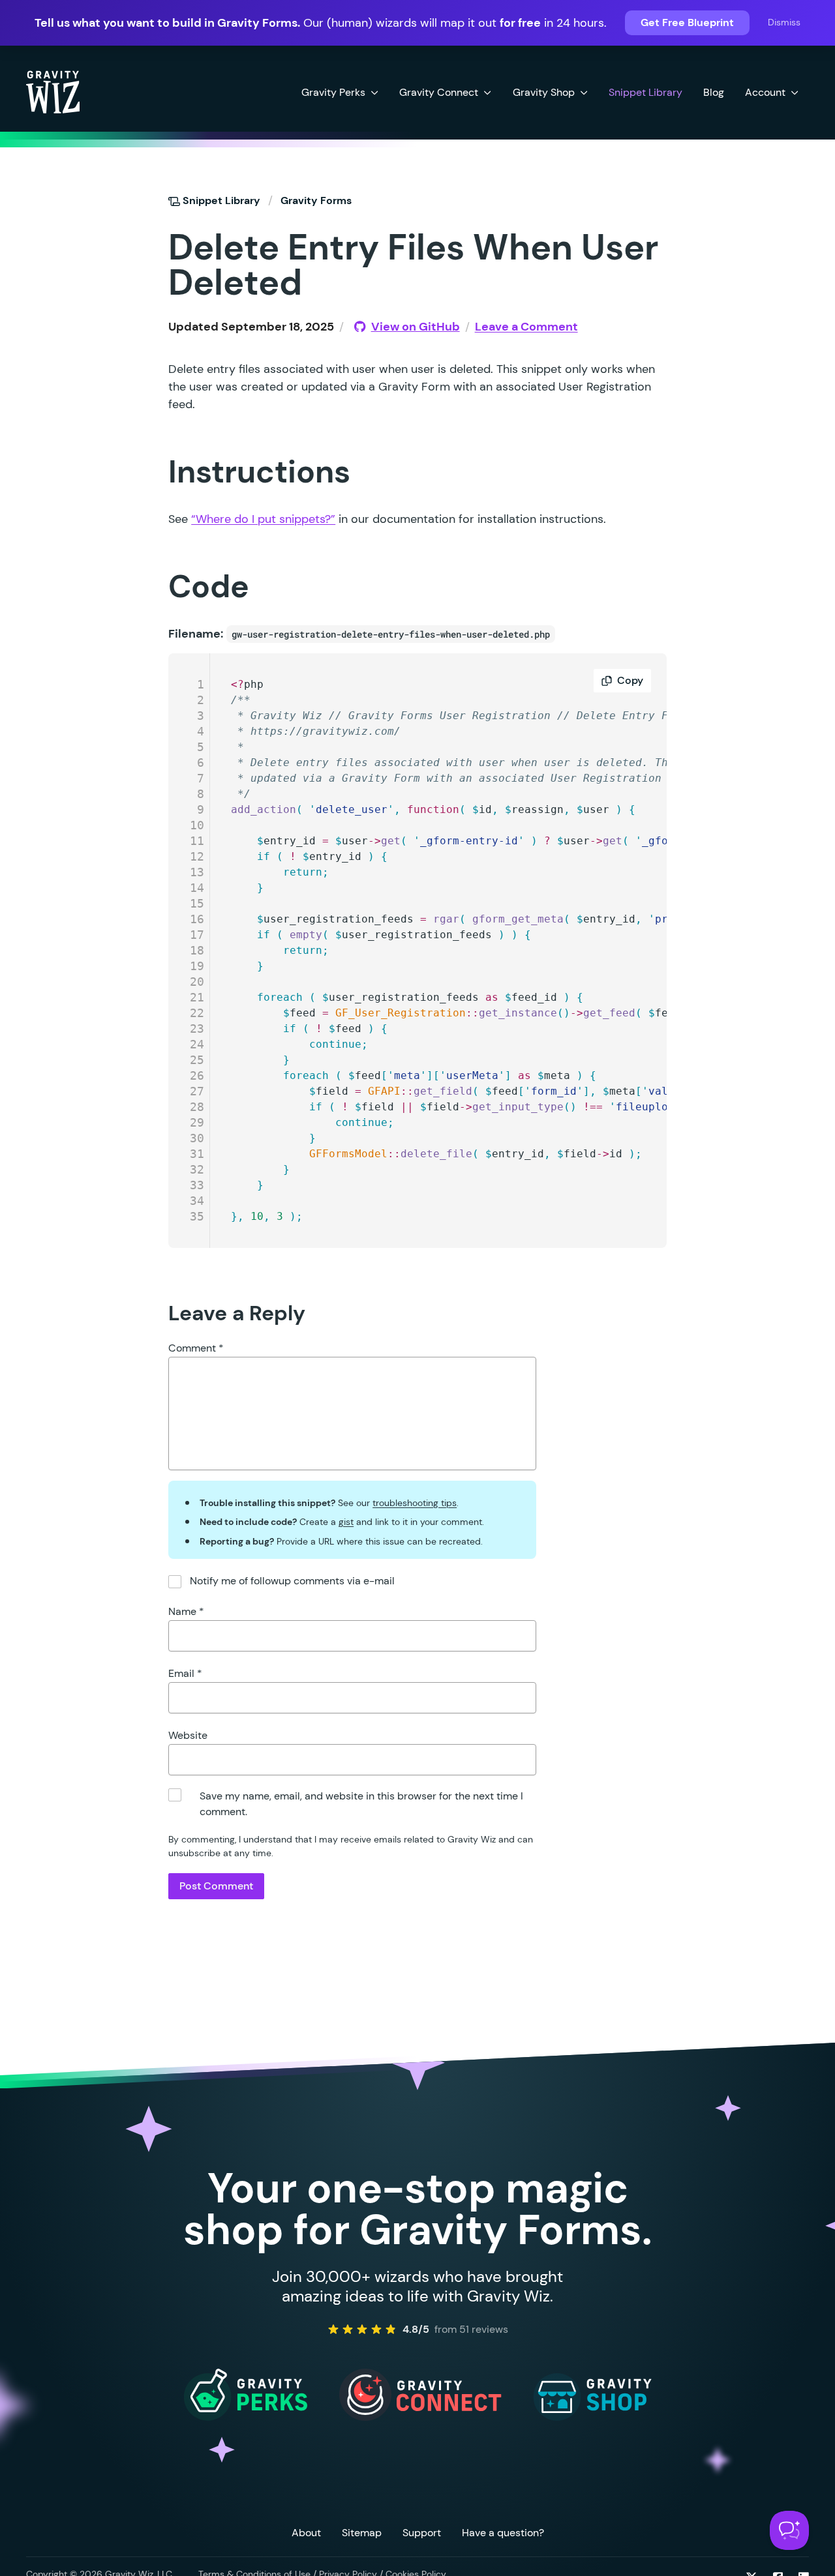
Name (186, 1611)
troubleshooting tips (415, 1503)
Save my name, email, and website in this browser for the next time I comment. (361, 1804)
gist (346, 1522)
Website (188, 1735)
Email (185, 1673)
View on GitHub (415, 327)
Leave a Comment (526, 327)
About (306, 2533)
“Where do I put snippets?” (263, 519)
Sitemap (362, 2533)
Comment (196, 1348)
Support (422, 2533)
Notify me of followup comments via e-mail (292, 1581)
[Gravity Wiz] (53, 91)
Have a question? (503, 2533)
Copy (630, 680)
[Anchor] (144, 246)
